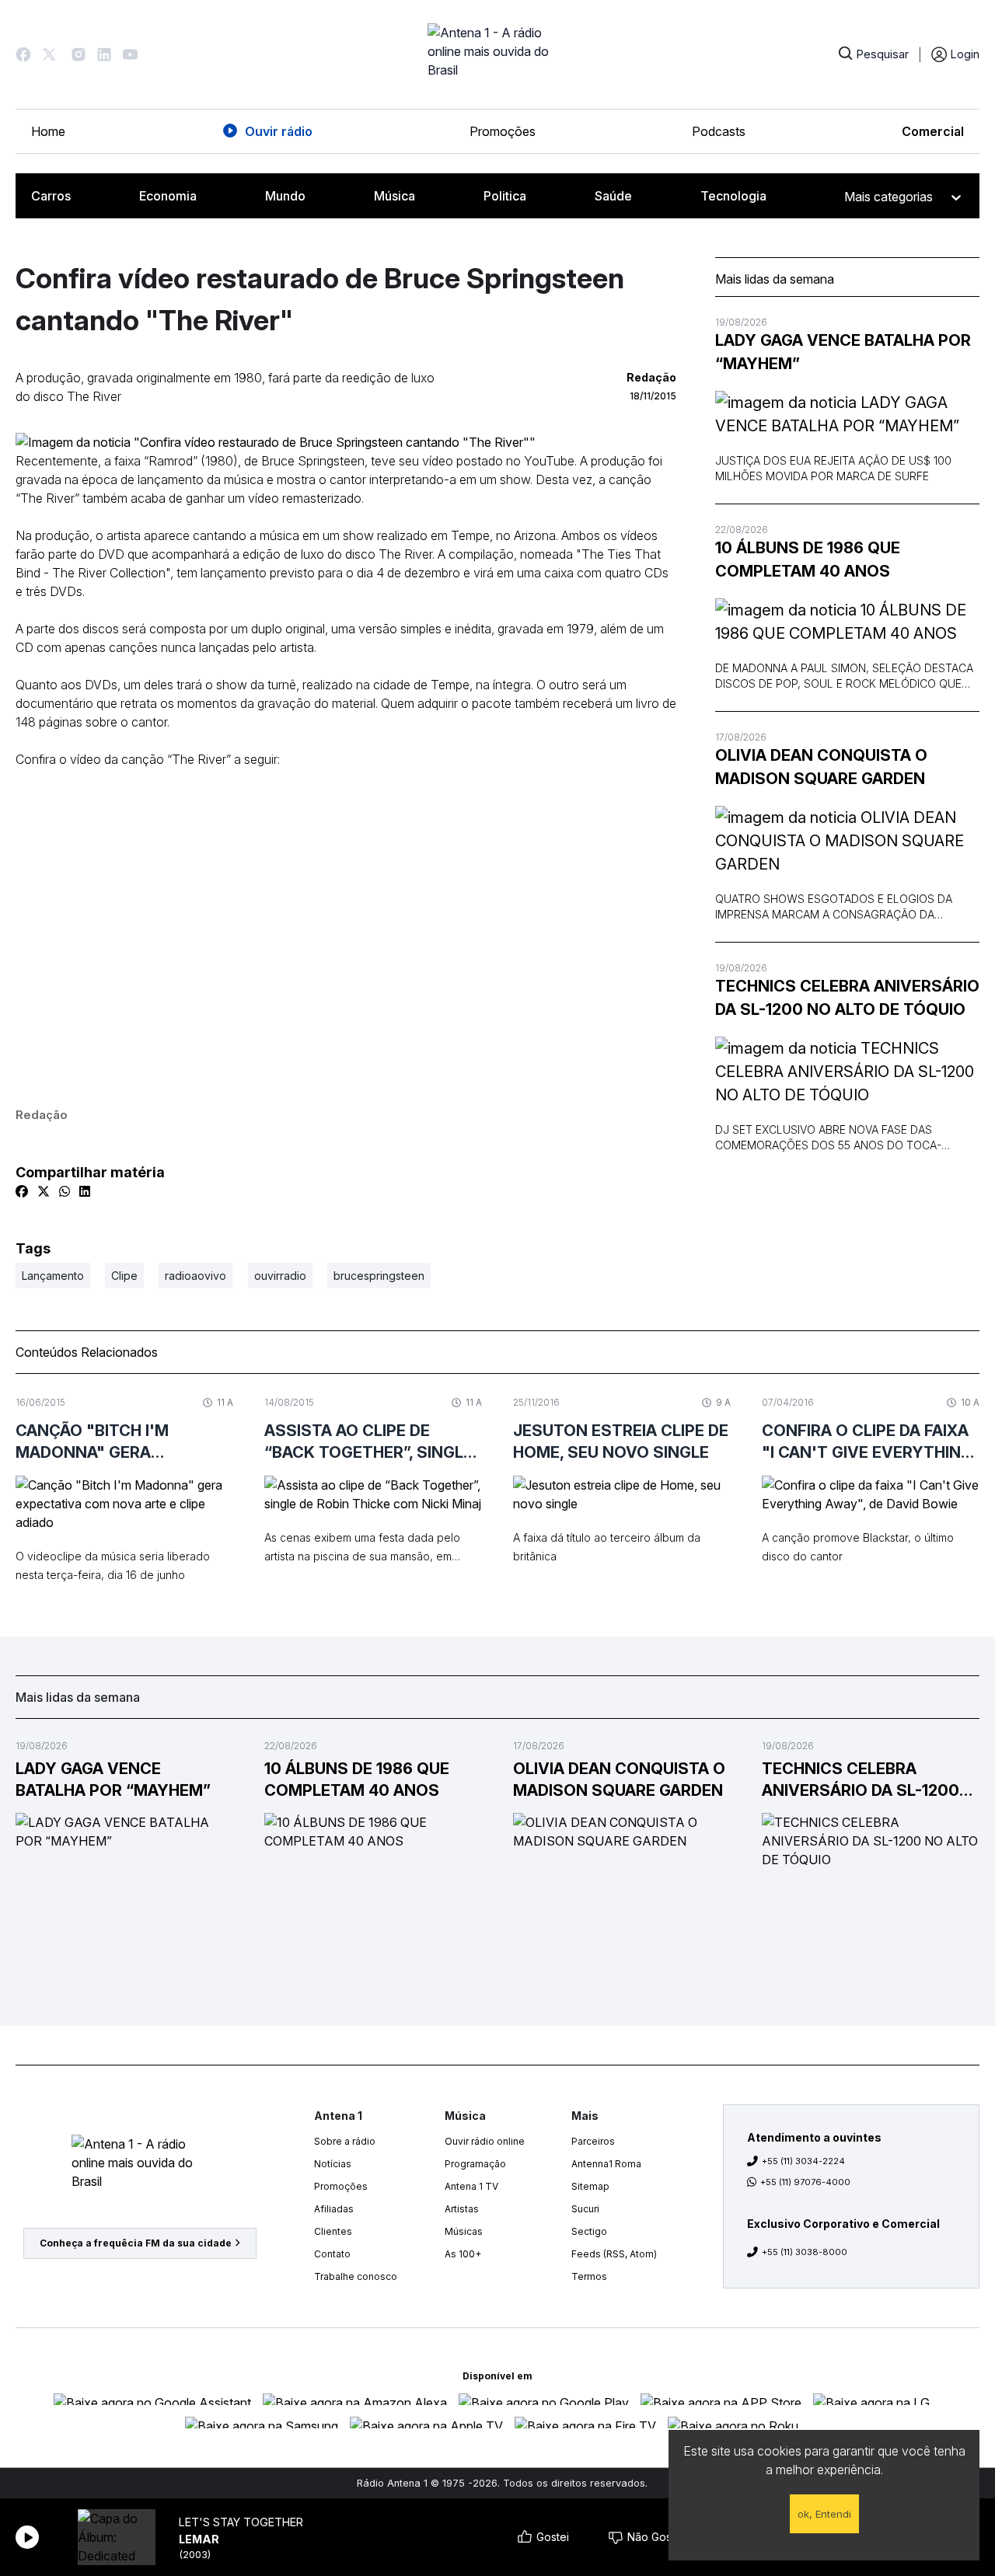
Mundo (285, 196)
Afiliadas (334, 2209)
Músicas (464, 2231)
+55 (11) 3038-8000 (805, 2252)
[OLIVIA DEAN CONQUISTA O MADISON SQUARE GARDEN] (847, 841)
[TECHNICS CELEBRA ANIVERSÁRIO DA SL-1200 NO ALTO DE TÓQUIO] (847, 1072)
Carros (51, 196)
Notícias (333, 2164)
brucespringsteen (379, 1276)
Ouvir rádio (279, 131)
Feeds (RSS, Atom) (614, 2254)
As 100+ (463, 2254)
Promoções (503, 131)
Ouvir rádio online (485, 2141)
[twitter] (44, 1191)
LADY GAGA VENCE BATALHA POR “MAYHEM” (843, 352)
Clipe (124, 1276)
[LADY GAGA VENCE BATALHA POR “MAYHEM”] (847, 414)
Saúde (613, 196)
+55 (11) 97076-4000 (805, 2182)
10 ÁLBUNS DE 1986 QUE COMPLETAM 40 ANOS (808, 559)
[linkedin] (85, 1191)
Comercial (933, 131)
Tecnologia (733, 196)
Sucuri (585, 2209)
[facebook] (22, 1191)
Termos (589, 2276)
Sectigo (589, 2231)
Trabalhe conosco (356, 2276)
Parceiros (593, 2141)
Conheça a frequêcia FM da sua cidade (136, 2243)
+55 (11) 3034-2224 (803, 2161)
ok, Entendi (824, 2514)
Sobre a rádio (345, 2141)
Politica (505, 196)
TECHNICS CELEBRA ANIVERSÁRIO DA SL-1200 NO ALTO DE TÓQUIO (847, 998)
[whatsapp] (65, 1191)
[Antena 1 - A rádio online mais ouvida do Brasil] (497, 54)
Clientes (333, 2231)
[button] (23, 54)
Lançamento (53, 1276)
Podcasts (719, 131)
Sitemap (590, 2186)
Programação (475, 2164)
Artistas (462, 2209)
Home (48, 131)
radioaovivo (196, 1276)
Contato (332, 2254)
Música (395, 196)
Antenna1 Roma (606, 2164)
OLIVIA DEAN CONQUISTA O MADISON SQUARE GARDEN (821, 767)
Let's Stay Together (241, 2522)
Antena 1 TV (471, 2186)
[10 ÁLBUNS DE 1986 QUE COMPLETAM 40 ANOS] (847, 622)
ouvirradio (280, 1276)
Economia (168, 196)
